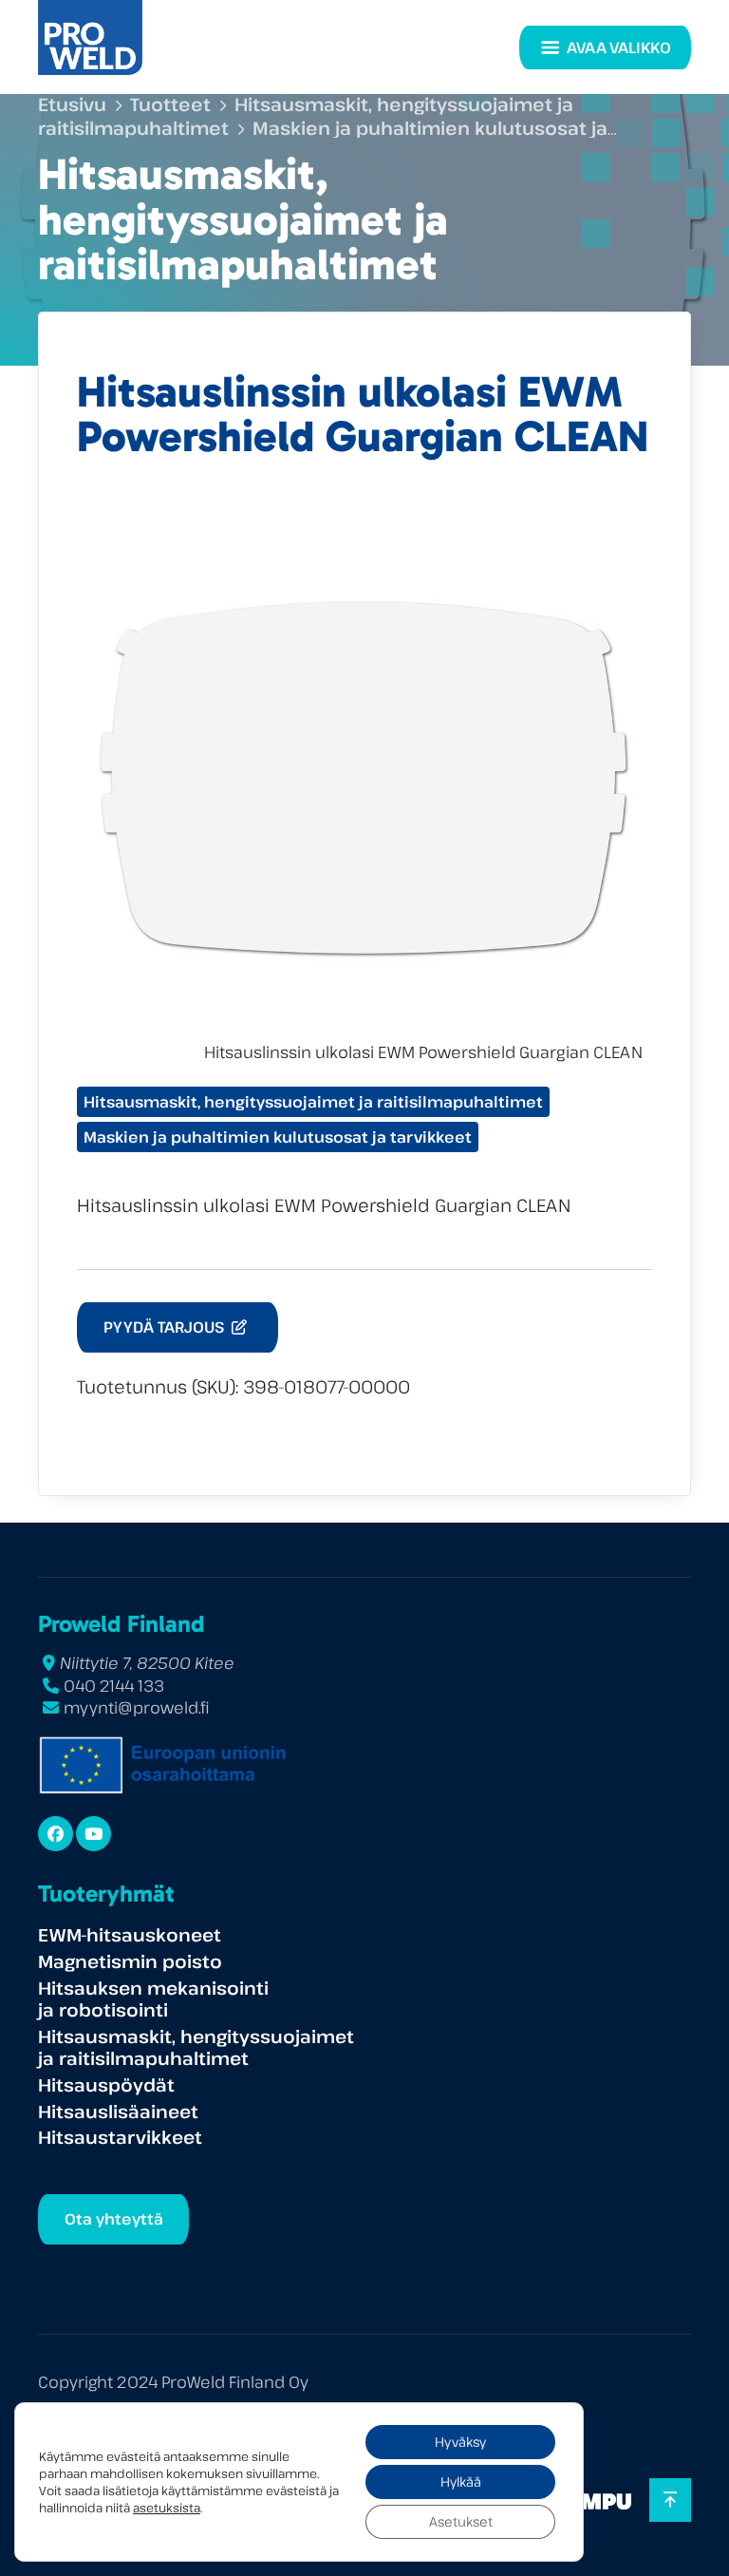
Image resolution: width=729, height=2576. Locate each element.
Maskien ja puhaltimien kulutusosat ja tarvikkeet (278, 1137)
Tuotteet (170, 104)
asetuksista (167, 2508)
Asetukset (461, 2521)
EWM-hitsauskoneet (130, 1934)
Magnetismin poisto (130, 1961)
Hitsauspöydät (106, 2084)
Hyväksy (460, 2442)
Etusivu (72, 104)
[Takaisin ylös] (670, 2500)
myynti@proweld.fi (137, 1707)
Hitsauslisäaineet (118, 2111)
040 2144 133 (114, 1686)
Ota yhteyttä (114, 2219)
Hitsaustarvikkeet (120, 2137)
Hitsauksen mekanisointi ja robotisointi (153, 1999)
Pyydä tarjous (166, 1327)
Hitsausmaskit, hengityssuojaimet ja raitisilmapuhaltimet (313, 1102)
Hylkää (461, 2481)
